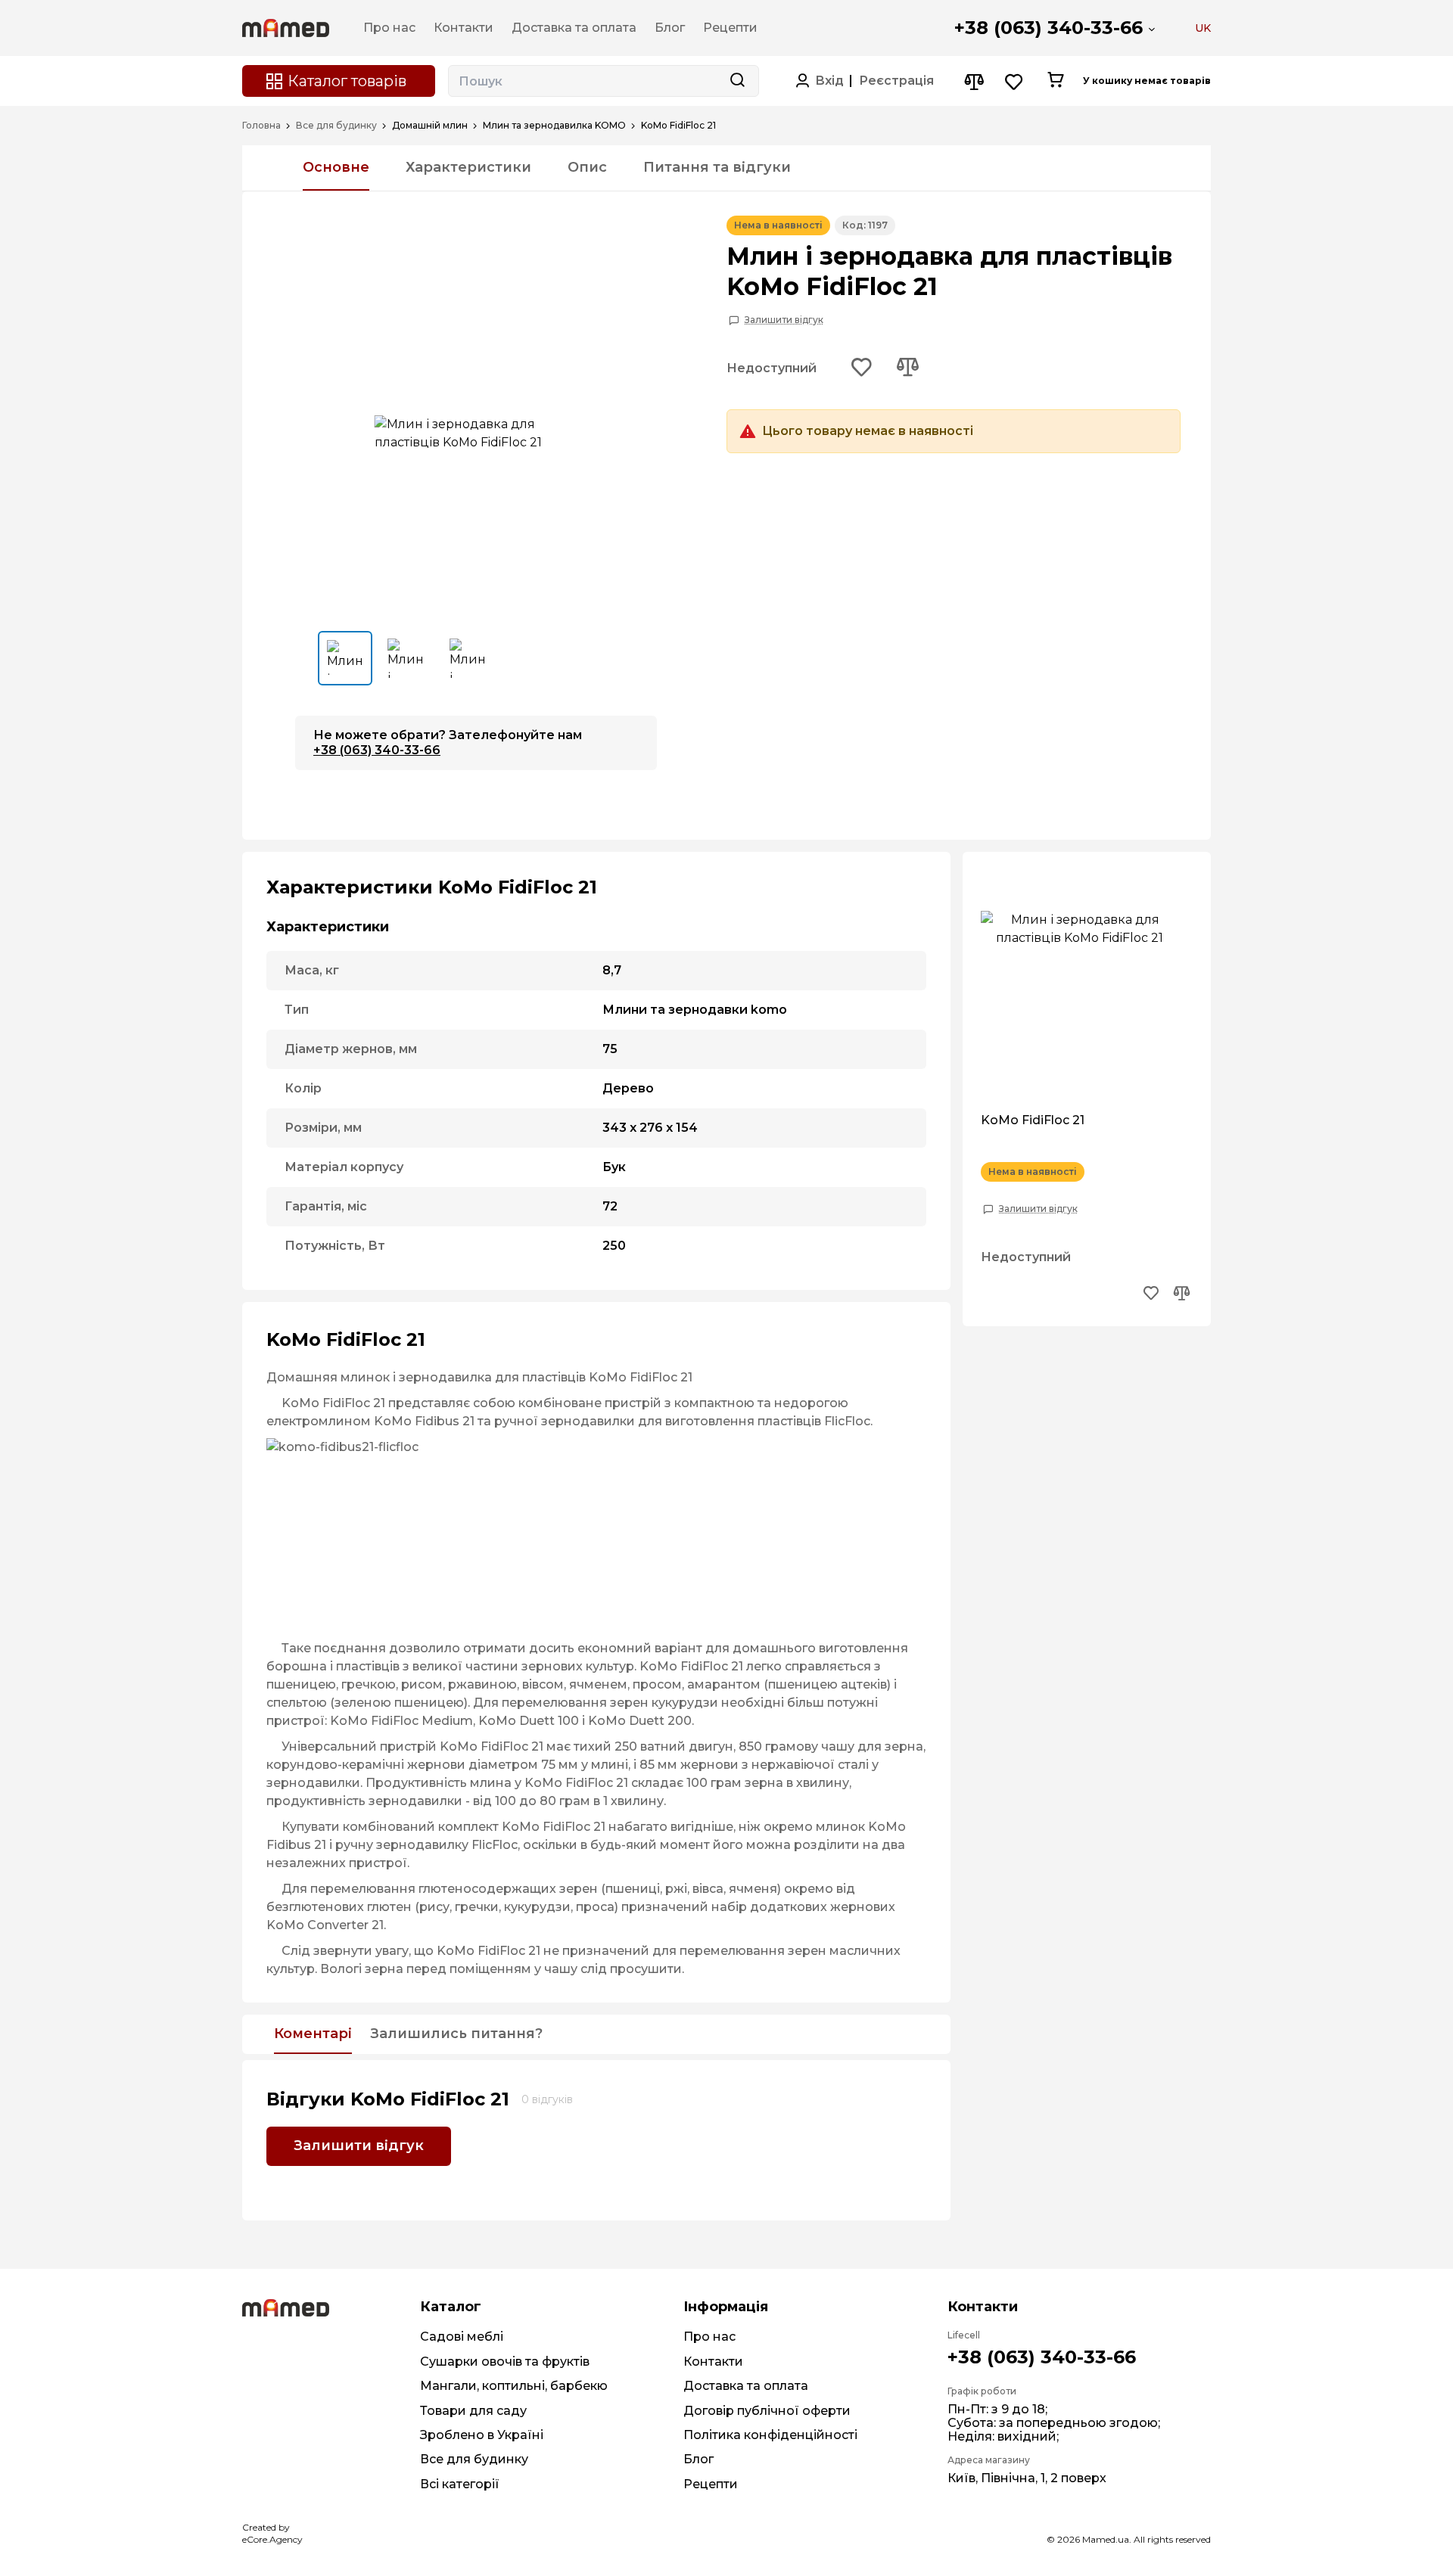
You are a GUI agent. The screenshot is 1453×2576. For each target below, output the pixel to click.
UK (1203, 28)
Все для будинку (336, 126)
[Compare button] (974, 81)
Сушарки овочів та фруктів (505, 2362)
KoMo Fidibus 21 (424, 1421)
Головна (261, 126)
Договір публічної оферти (767, 2411)
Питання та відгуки (717, 167)
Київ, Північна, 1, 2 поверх (1027, 2478)
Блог (698, 2459)
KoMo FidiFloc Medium (401, 1721)
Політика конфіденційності (770, 2435)
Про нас (709, 2337)
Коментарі (313, 2034)
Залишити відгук (784, 320)
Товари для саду (473, 2411)
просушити (646, 1969)
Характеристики (468, 167)
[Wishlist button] (1014, 81)
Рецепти (711, 2484)
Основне (336, 167)
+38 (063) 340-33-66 (1049, 28)
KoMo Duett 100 (529, 1721)
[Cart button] (1055, 81)
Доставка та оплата (746, 2386)
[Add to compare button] (907, 368)
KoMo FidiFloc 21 (1033, 1120)
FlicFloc (847, 1421)
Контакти (713, 2362)
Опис (587, 167)
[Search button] (737, 81)
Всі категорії (460, 2484)
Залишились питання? (456, 2034)
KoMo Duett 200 (640, 1721)
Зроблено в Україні (482, 2435)
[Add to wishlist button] (862, 368)
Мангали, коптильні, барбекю (514, 2386)
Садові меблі (462, 2337)
